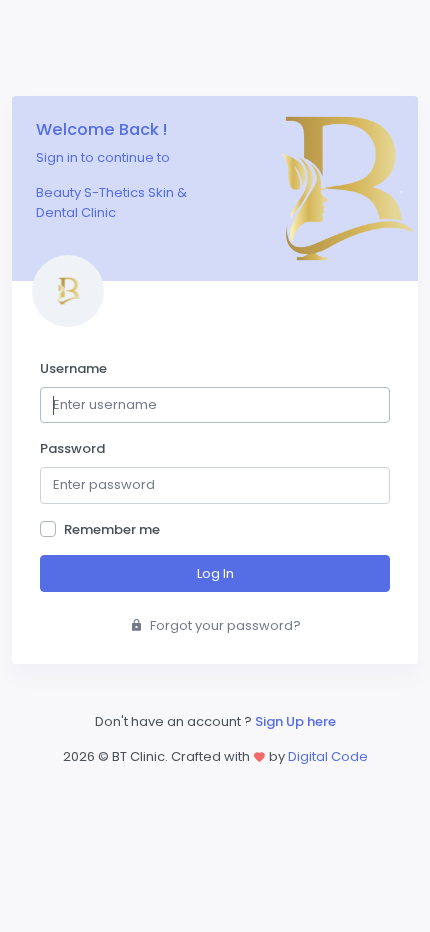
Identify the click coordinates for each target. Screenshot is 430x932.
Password (72, 448)
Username (73, 368)
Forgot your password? (224, 625)
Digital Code (328, 756)
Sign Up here (295, 721)
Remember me (112, 529)
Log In (215, 573)
